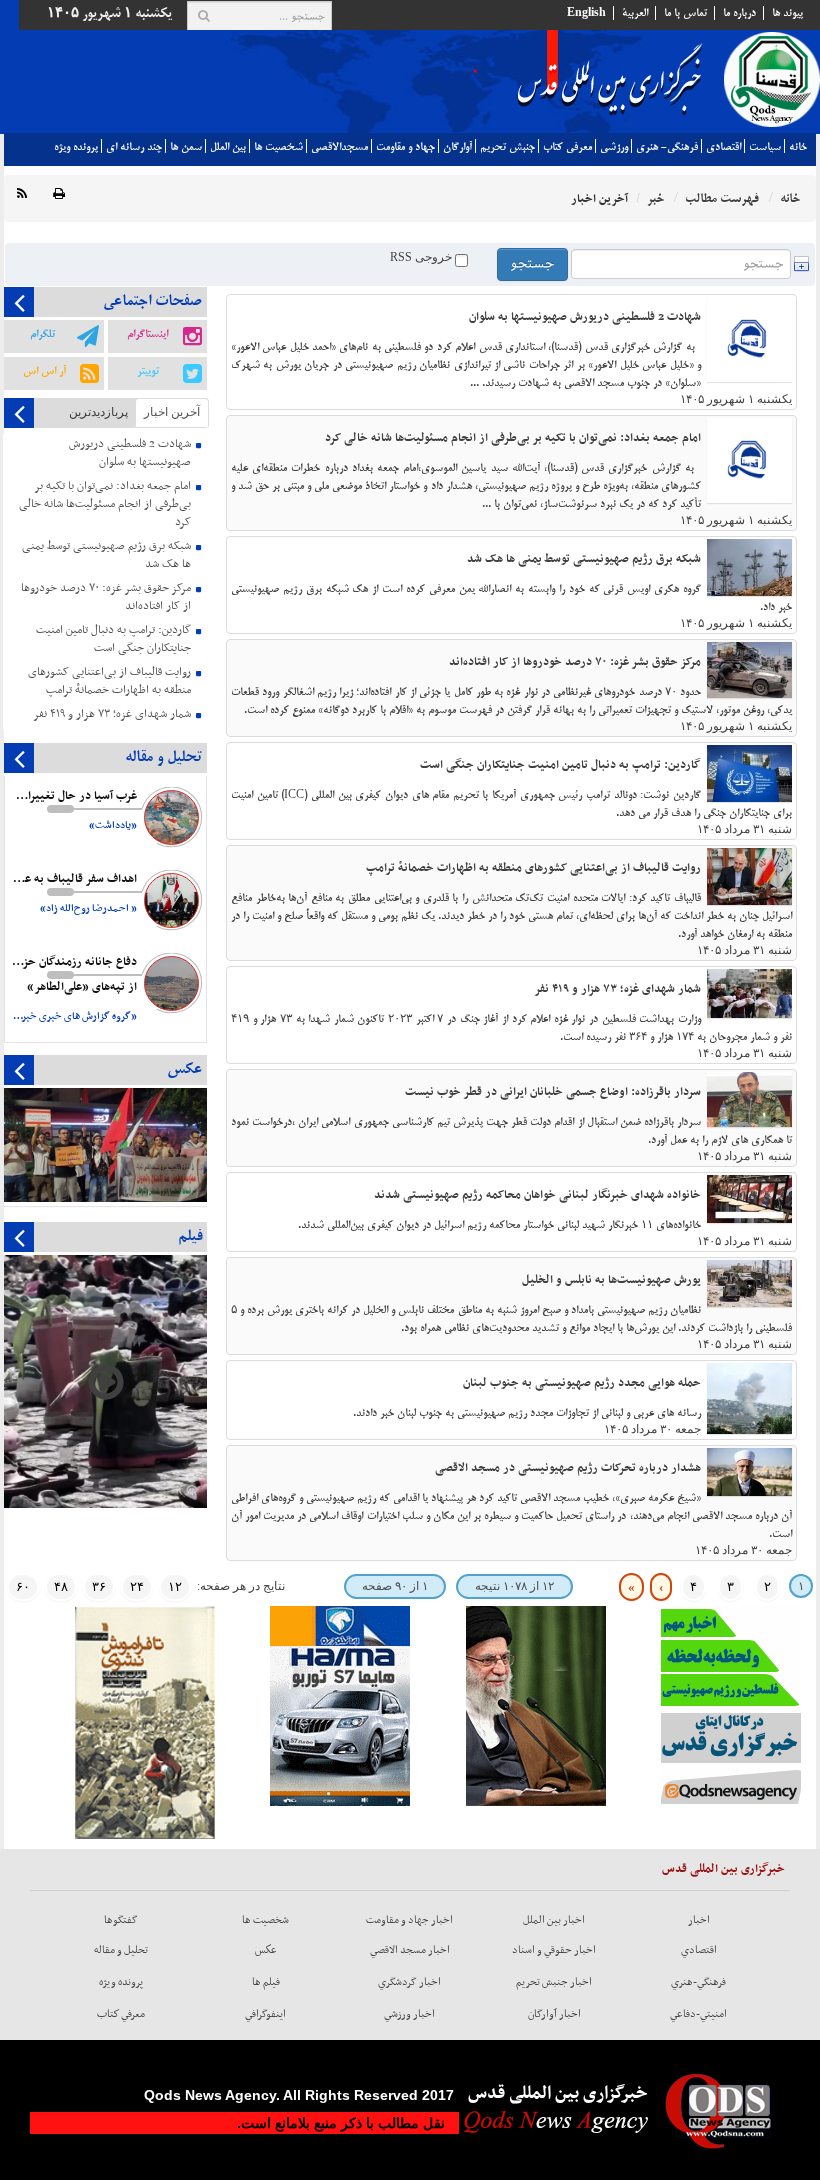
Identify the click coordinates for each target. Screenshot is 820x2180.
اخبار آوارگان (554, 2014)
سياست (765, 147)
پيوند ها (787, 13)
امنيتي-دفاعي (698, 2014)
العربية (635, 13)
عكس (266, 1950)
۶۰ (23, 1586)
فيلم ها (266, 1982)
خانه (798, 147)
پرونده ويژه (76, 147)
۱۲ (175, 1586)
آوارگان (457, 147)
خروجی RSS (422, 257)
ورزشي (614, 147)
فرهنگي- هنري (667, 147)
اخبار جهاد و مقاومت (409, 1920)
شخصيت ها (278, 147)
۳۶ (99, 1586)
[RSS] (22, 194)
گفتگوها (121, 1920)
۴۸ (61, 1586)
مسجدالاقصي (339, 147)
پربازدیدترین (98, 412)
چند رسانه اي (134, 147)
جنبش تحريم (507, 147)
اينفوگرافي (265, 2014)
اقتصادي (723, 147)
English (586, 13)
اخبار (699, 1920)
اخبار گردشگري (409, 1982)
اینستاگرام (147, 334)
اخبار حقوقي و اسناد (554, 1950)
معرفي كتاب (567, 147)
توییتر (148, 371)
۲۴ (137, 1586)
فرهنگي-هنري (698, 1982)
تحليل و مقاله (121, 1950)
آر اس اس (44, 371)
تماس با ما (685, 13)
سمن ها (186, 147)
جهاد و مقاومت (405, 147)
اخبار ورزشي (409, 2014)
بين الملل (228, 147)
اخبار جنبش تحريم (554, 1982)
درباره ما (739, 13)
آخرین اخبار (172, 412)
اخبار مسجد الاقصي (410, 1950)
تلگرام (42, 334)
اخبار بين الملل (554, 1920)
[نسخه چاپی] (59, 194)
